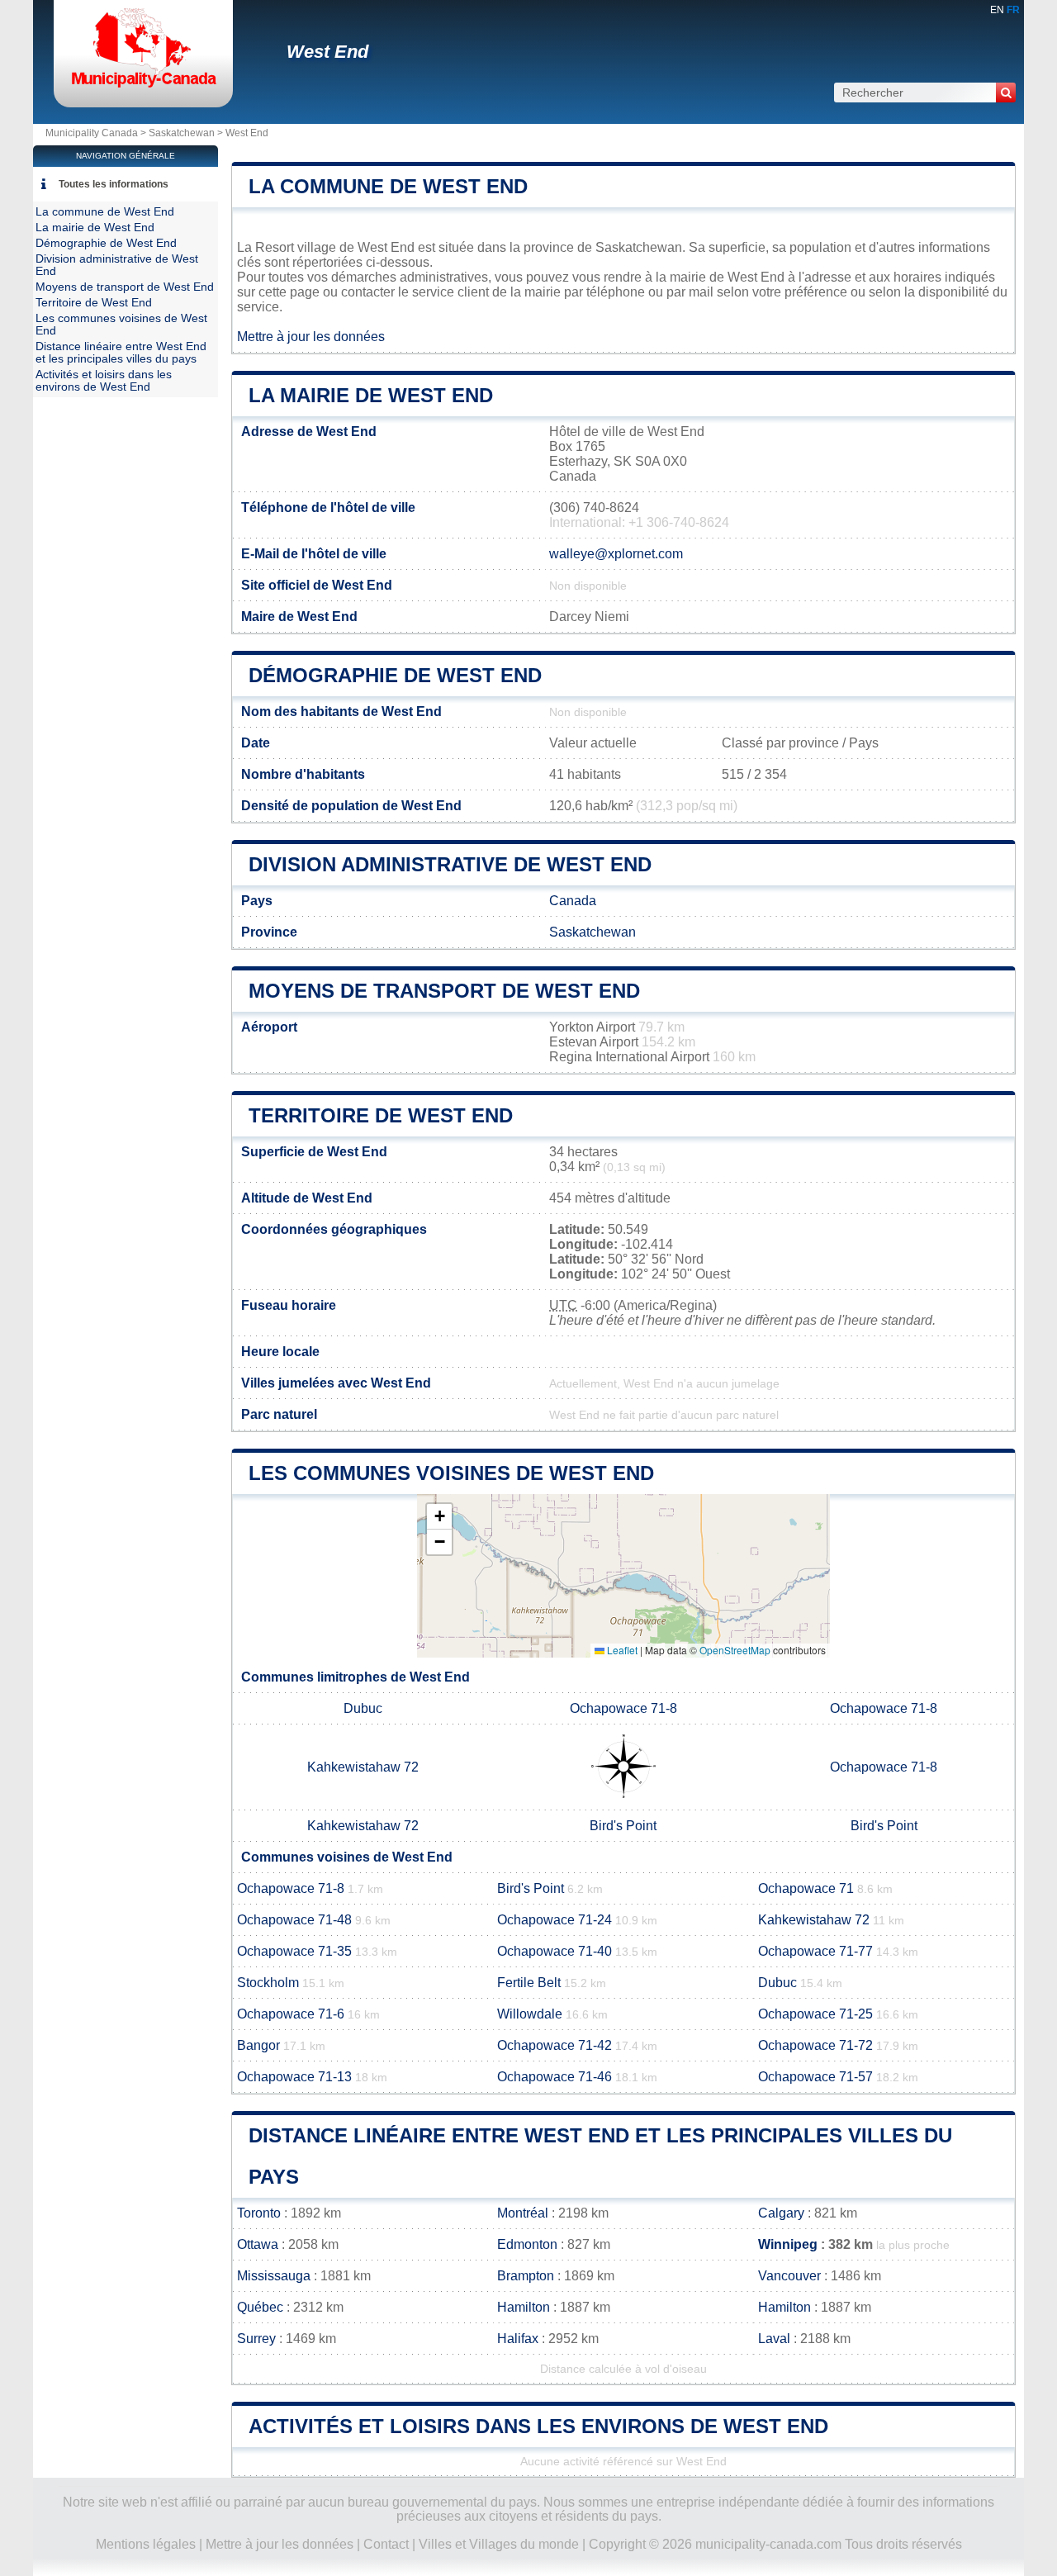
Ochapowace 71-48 (294, 1920)
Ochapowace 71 (806, 1888)
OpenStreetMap (735, 1650)
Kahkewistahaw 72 (363, 1767)
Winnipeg (788, 2244)
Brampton (526, 2276)
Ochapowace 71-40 (555, 1951)
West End (327, 52)
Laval (774, 2339)
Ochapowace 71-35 (294, 1951)
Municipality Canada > (97, 133)
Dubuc (363, 1708)
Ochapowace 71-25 (815, 2014)
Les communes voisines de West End (451, 1473)
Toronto (259, 2213)
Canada (573, 901)
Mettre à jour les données (311, 337)
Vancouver (789, 2276)
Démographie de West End (395, 675)
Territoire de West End (381, 1115)
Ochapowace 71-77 (815, 1951)
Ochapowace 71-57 (815, 2077)
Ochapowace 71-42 (555, 2045)
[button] (439, 1517)
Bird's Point (623, 1826)
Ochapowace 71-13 (294, 2077)
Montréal (523, 2213)
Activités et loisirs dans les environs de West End (538, 2426)
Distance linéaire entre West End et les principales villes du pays (121, 353)
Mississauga (274, 2276)
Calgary (781, 2213)
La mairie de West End (371, 395)
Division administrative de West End (450, 864)
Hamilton (524, 2307)
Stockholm (268, 1983)
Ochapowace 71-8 (623, 1708)
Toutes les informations (114, 184)
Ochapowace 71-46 (555, 2077)
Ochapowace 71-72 (815, 2045)
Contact (386, 2544)
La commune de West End (388, 186)
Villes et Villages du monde (499, 2544)
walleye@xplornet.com (616, 554)
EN (997, 10)
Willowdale (530, 2014)
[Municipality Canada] (143, 86)
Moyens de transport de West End (444, 991)
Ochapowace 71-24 (555, 1920)
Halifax (518, 2339)
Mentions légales (146, 2544)
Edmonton (527, 2244)
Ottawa (258, 2244)
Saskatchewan (182, 133)
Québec (260, 2307)
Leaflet (621, 1650)
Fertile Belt (529, 1983)
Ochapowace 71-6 (291, 2014)
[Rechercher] (1006, 93)
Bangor (258, 2045)
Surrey (256, 2339)
